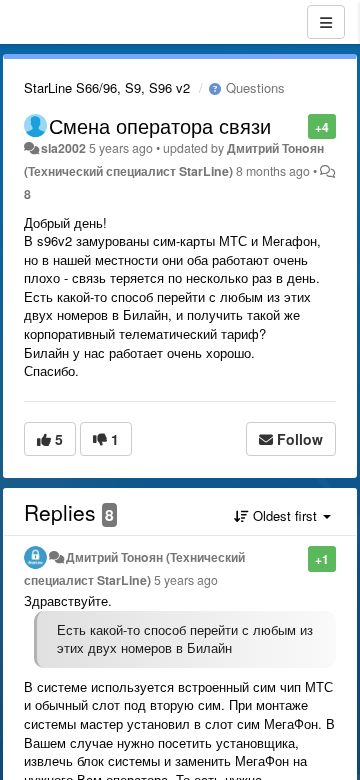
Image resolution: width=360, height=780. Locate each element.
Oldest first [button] (285, 515)
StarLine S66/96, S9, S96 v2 (107, 87)
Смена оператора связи (160, 125)
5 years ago (186, 580)
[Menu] (326, 22)
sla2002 (63, 148)
